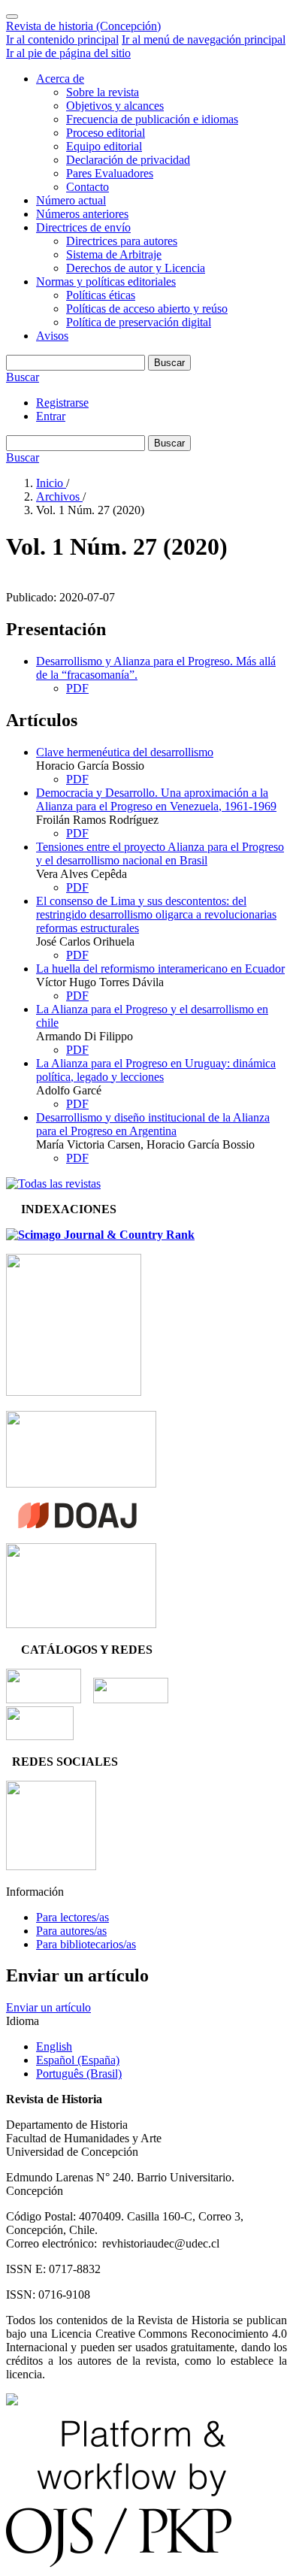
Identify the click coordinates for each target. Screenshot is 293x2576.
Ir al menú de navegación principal (204, 39)
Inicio (51, 483)
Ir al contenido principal (62, 39)
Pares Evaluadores (110, 173)
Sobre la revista (103, 92)
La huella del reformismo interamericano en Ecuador (160, 969)
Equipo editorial (104, 146)
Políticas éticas (101, 295)
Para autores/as (71, 1931)
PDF (77, 688)
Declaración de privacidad (128, 160)
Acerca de (60, 79)
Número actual (71, 200)
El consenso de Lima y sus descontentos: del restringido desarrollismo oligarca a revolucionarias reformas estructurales (156, 914)
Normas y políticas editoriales (106, 282)
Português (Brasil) (79, 2074)
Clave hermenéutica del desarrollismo (125, 752)
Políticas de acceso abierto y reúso (147, 309)
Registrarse (62, 403)
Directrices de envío (83, 227)
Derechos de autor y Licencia (136, 268)
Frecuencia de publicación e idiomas (152, 119)
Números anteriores (82, 214)
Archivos (59, 496)
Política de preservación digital (139, 322)
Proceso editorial (106, 133)
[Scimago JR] (100, 1235)
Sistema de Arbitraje (114, 254)
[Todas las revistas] (53, 1184)
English (54, 2046)
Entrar (51, 416)
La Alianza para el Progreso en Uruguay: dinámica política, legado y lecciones (156, 1070)
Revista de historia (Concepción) (83, 26)
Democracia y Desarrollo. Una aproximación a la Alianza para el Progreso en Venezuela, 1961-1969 (156, 799)
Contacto (88, 187)
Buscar (169, 363)
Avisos (52, 336)
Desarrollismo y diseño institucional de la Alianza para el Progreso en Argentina (153, 1124)
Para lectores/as (72, 1917)
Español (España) (78, 2060)
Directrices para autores (122, 241)
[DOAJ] (77, 1524)
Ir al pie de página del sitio (68, 53)
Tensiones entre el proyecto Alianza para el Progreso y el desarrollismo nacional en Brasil (160, 854)
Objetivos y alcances (115, 106)
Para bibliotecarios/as (86, 1944)
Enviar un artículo (48, 2007)
